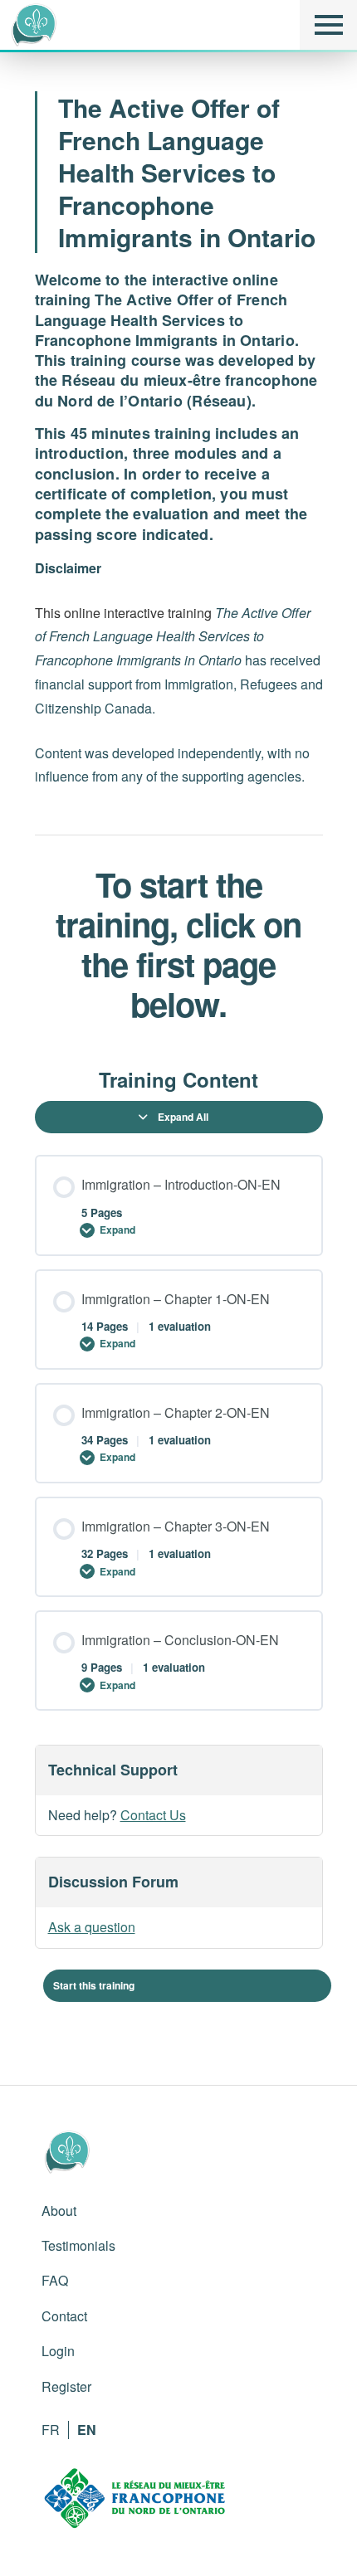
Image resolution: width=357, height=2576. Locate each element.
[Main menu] (328, 25)
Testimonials (78, 2245)
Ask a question (92, 1927)
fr (51, 2430)
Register (66, 2386)
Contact (64, 2316)
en (87, 2430)
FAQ (55, 2280)
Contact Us (153, 1815)
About (59, 2211)
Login (58, 2351)
